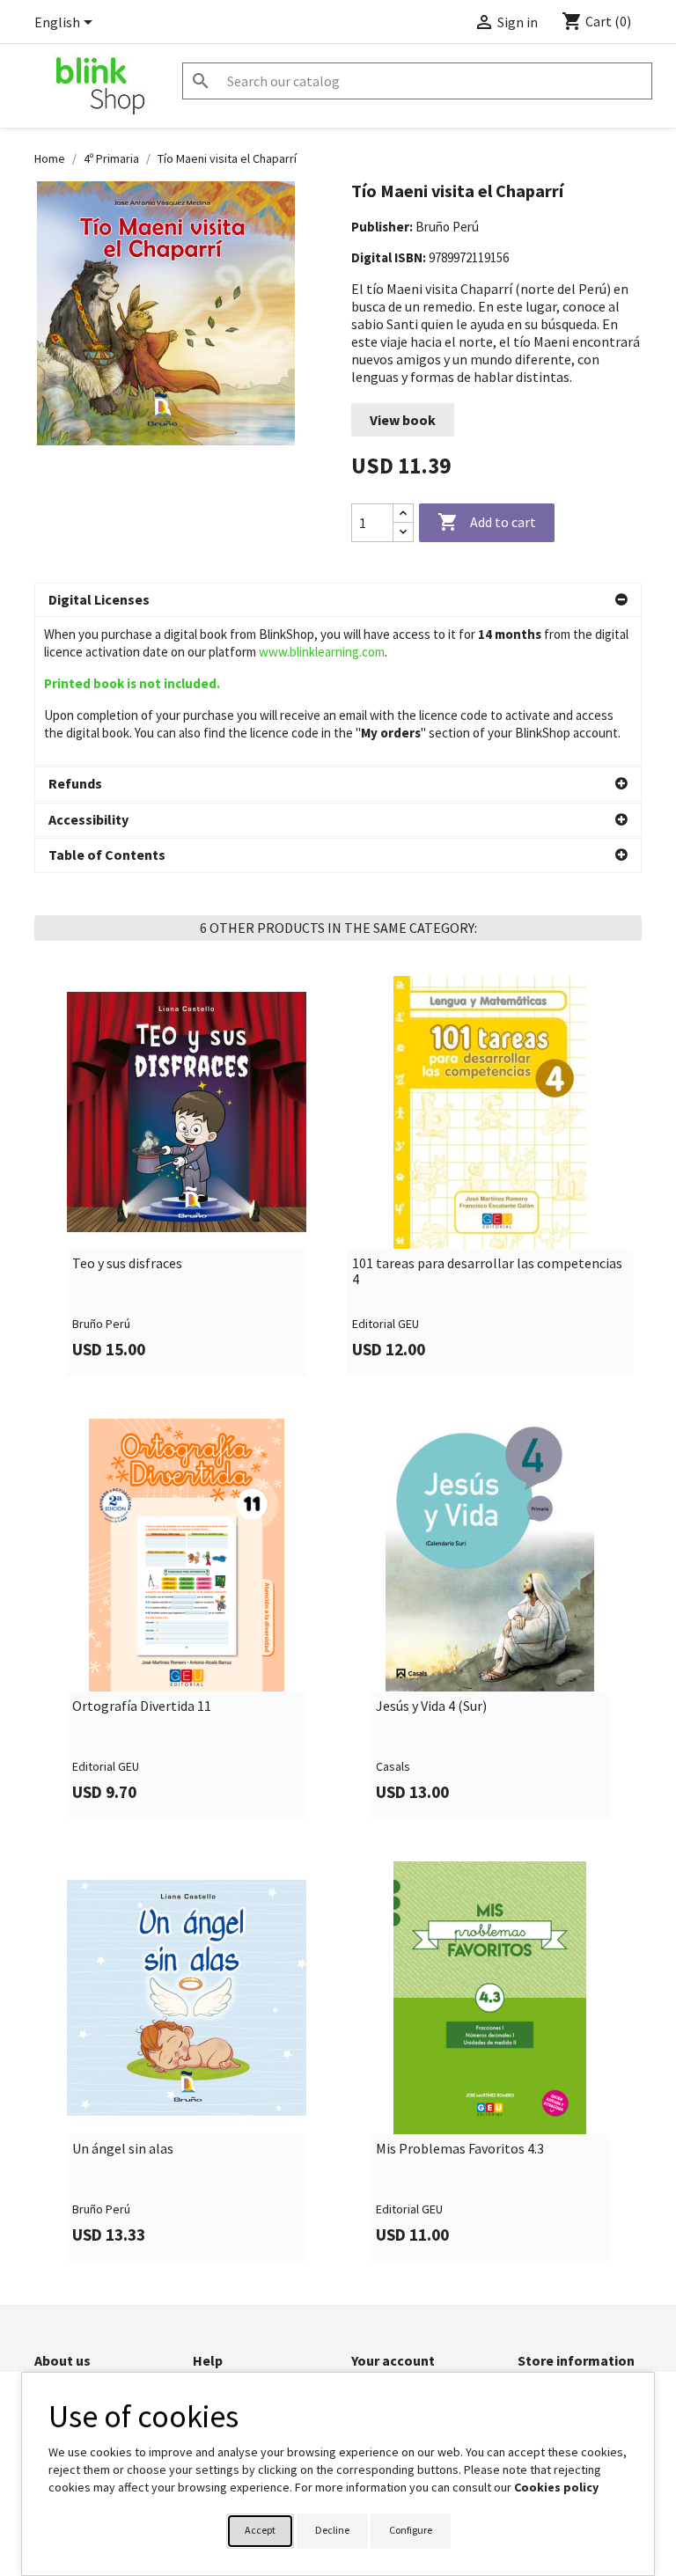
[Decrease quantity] (403, 532)
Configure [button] (411, 2530)
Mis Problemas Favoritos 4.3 (460, 2149)
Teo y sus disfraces (127, 1264)
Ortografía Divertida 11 (142, 1706)
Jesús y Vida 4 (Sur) (431, 1706)
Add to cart (487, 522)
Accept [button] (260, 2530)
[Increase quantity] (403, 514)
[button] (338, 600)
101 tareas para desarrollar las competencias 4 (487, 1271)
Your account (393, 2360)
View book (403, 420)
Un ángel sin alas (123, 2149)
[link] (186, 1176)
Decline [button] (332, 2530)
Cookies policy (556, 2487)
